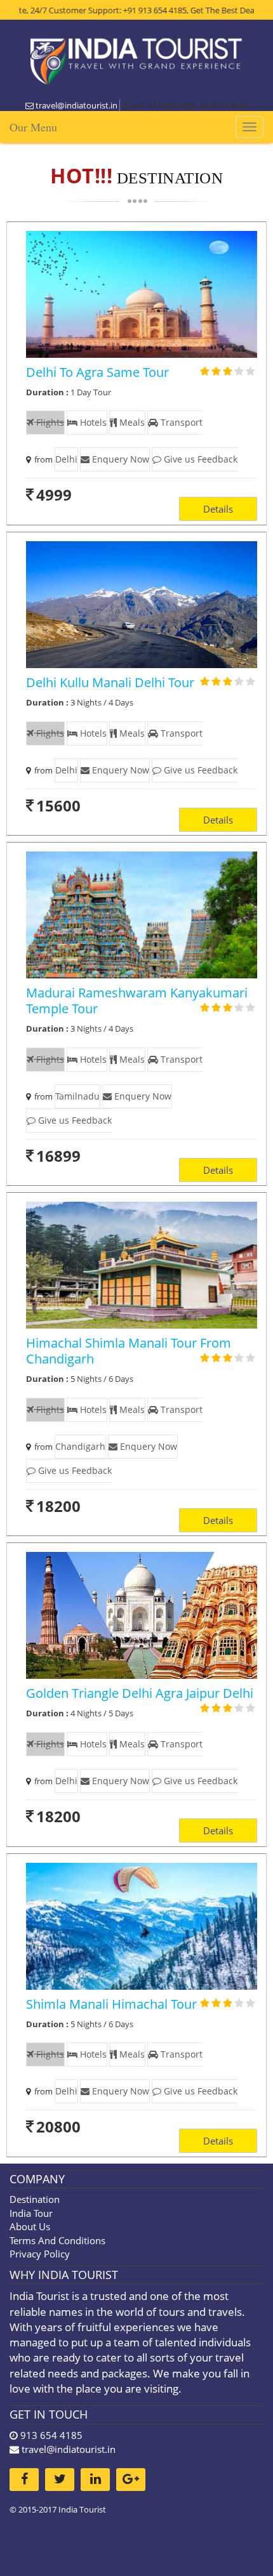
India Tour (31, 2213)
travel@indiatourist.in (69, 2449)
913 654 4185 (50, 2435)
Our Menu (33, 127)
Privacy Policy (40, 2254)
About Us (30, 2226)
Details (218, 509)
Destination (35, 2199)
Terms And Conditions (57, 2240)
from (42, 459)
